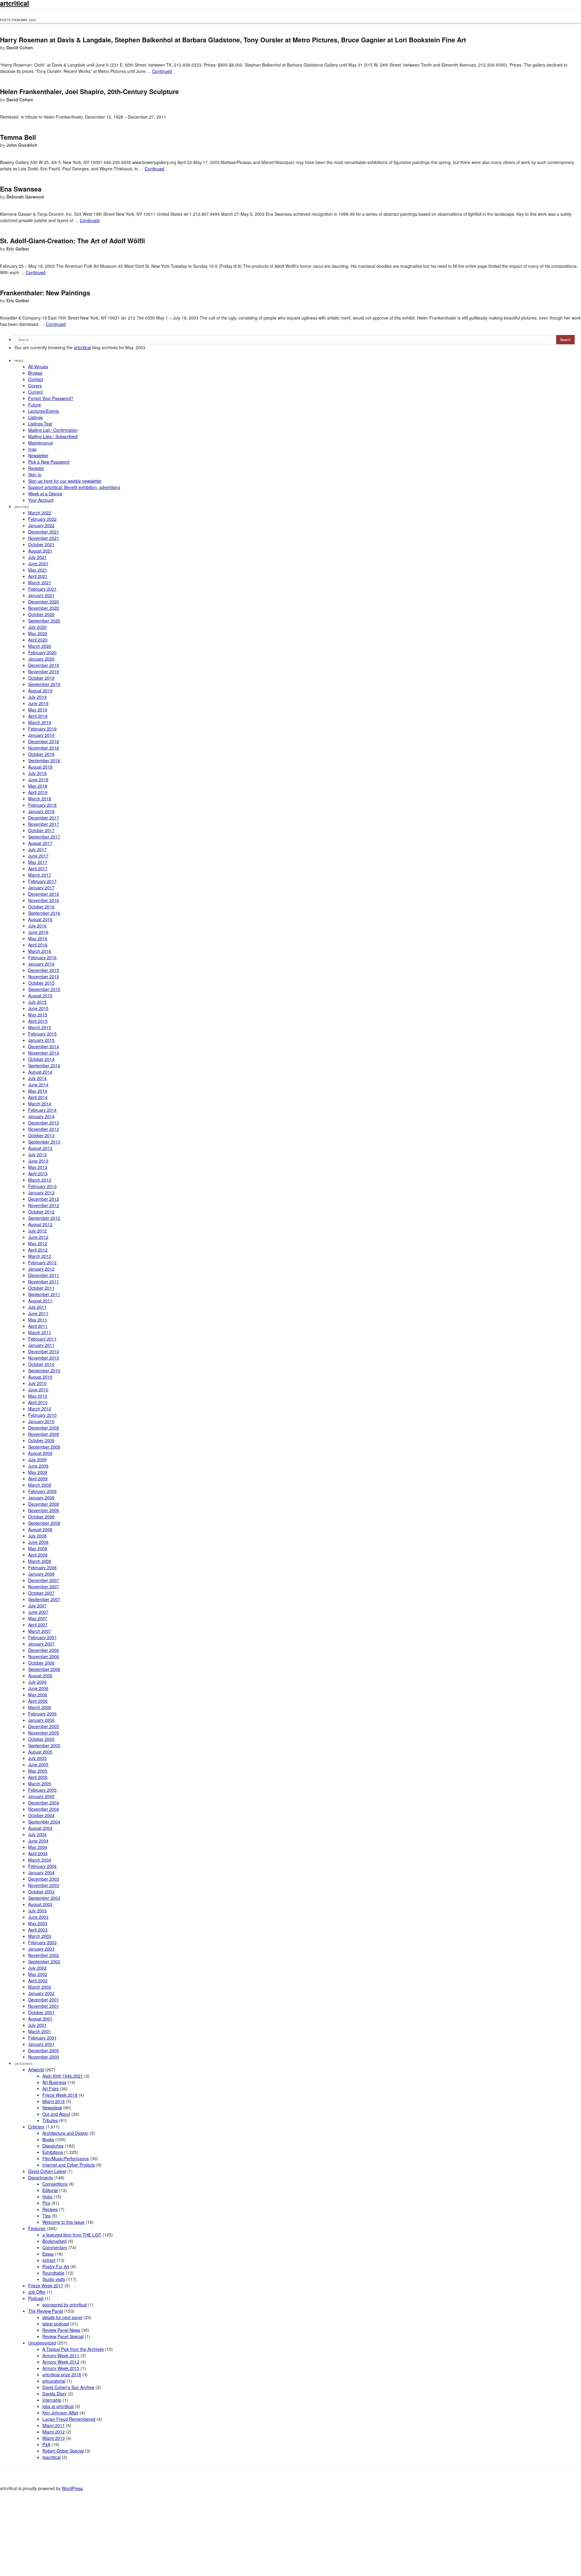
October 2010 (41, 1364)
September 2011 (44, 1294)
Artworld (36, 2069)
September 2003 (44, 1898)
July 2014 (37, 1078)
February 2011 (42, 1339)
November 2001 (44, 2006)
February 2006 (42, 1714)
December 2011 (44, 1275)
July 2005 (37, 1758)
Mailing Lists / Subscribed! (53, 436)
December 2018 (44, 741)
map (32, 449)
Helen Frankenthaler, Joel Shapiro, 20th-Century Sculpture (89, 92)
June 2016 (38, 932)
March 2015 (40, 1027)
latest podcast (56, 2324)
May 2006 (38, 1695)
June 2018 (38, 779)
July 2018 (37, 773)
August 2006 (40, 1675)
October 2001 (41, 2012)
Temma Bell (18, 137)
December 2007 (44, 1580)
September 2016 (44, 913)
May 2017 (38, 862)
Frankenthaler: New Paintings (45, 293)
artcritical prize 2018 (62, 2374)
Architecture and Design (65, 2133)
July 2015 (37, 1002)
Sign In (35, 474)
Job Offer (37, 2292)
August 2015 (40, 996)
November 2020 (44, 608)
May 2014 (38, 1091)
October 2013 (41, 1135)
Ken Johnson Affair (60, 2413)
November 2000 (44, 2057)
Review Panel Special (63, 2336)
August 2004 (40, 1828)
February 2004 (42, 1866)
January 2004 (41, 1872)
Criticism (36, 2127)
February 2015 (42, 1034)
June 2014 (38, 1085)
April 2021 (38, 576)
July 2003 (37, 1911)
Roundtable (53, 2273)
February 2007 (42, 1637)
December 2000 (44, 2050)
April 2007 (38, 1625)
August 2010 (40, 1377)
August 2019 (40, 691)
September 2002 (44, 1961)
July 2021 (37, 557)
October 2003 (41, 1892)
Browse (35, 373)
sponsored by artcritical (65, 2305)
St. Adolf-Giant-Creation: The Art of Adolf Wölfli (72, 241)
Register (36, 468)
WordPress (72, 2488)
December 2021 (44, 532)
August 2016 (40, 919)
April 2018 (38, 792)
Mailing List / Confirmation (53, 430)
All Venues (38, 366)
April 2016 (38, 945)
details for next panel (62, 2317)
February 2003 (42, 1942)
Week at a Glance (45, 494)
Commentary (55, 2247)
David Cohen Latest (47, 2171)
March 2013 (40, 1180)
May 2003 (38, 1923)
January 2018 (41, 811)
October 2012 (41, 1212)
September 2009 (44, 1447)
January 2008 (41, 1574)
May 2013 (38, 1167)
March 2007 (40, 1631)
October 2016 (41, 907)
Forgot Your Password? (51, 398)
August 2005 (40, 1752)
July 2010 (37, 1383)
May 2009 (38, 1472)
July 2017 (37, 849)
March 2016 (40, 951)
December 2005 (44, 1726)
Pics (46, 2203)
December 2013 (44, 1123)
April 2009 (38, 1478)
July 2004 (37, 1834)
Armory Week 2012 (61, 2362)
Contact (36, 379)
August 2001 (40, 2019)
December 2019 (44, 665)
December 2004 (44, 1803)
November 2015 (44, 976)
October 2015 (41, 983)
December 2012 (44, 1199)
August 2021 (40, 551)
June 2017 (38, 856)
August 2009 (40, 1453)
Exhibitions (53, 2152)
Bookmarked (54, 2241)
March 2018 (40, 799)
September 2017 (44, 837)
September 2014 (44, 1065)
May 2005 (38, 1771)
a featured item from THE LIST (72, 2235)
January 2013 (41, 1193)
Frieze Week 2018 (60, 2095)
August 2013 (40, 1148)
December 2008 (44, 1504)
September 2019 (44, 684)
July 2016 (37, 926)
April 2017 (38, 868)
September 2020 (44, 621)
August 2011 (40, 1301)
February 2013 (42, 1186)
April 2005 (38, 1777)
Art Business (54, 2082)
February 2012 (42, 1262)
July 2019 (37, 697)
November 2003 (44, 1885)
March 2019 (40, 722)
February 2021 (42, 589)
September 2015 (44, 989)
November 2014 (44, 1053)
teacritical (51, 2457)
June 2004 (38, 1841)
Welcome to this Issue (63, 2222)
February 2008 (42, 1567)
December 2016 (44, 894)
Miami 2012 (54, 2432)
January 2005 (41, 1796)
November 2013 (44, 1129)
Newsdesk (52, 2108)
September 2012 (44, 1218)
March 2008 (40, 1561)
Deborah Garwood (25, 197)
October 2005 (41, 1739)
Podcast (36, 2298)
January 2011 (41, 1345)
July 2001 (37, 2025)
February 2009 (42, 1491)
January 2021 (41, 595)
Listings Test (40, 424)
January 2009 (41, 1498)
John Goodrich (22, 145)
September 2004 (44, 1822)
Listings (35, 417)
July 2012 (37, 1231)
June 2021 (38, 563)
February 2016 (42, 957)
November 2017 (44, 824)
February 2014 (42, 1110)
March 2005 (40, 1784)
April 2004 (38, 1853)
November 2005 (44, 1733)
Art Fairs (51, 2089)
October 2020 (41, 614)
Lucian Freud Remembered (69, 2419)
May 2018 (38, 786)
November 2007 (44, 1587)
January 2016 (41, 964)
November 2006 (44, 1656)
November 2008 (44, 1510)
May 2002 (38, 1974)
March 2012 (40, 1256)
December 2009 (44, 1428)
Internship (52, 2400)
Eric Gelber (18, 249)
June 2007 (38, 1612)
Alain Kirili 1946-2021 (63, 2076)
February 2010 (42, 1415)
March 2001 (40, 2031)
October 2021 (41, 544)
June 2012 (38, 1237)
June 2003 (38, 1917)
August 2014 (40, 1072)
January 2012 (41, 1269)
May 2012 (38, 1243)
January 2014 (41, 1116)
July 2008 (37, 1536)
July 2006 (37, 1682)
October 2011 (41, 1288)
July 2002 (37, 1968)
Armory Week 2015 (61, 2368)
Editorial (50, 2190)
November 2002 (44, 1955)
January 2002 (41, 1993)
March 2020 (40, 646)
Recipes (50, 2209)
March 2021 (40, 582)
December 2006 (44, 1650)
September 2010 (44, 1370)
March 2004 (40, 1860)
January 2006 (41, 1720)
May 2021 (38, 570)
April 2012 (38, 1250)
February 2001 (42, 2038)
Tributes (50, 2120)
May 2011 (38, 1320)
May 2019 (38, 710)
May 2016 (38, 938)
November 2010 (44, 1358)
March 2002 (40, 1987)
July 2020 (37, 627)
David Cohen (20, 48)
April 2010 (38, 1402)
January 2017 (41, 888)
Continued (162, 71)
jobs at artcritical (58, 2406)
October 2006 (41, 1663)
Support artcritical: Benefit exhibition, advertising (74, 487)
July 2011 (37, 1307)
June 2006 (38, 1688)
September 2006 (44, 1669)
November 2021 (44, 538)
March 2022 (40, 513)
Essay (48, 2254)
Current (35, 392)
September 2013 (44, 1142)
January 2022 (41, 525)
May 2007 (38, 1618)
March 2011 (40, 1332)
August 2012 (40, 1224)
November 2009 (44, 1434)
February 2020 (42, 652)
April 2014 (38, 1097)
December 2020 (44, 602)
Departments (41, 2177)
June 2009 (38, 1466)
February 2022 (42, 519)
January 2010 (41, 1421)
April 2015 (38, 1021)
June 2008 (38, 1542)
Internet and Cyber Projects (69, 2165)
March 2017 (40, 875)
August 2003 (40, 1904)
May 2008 (38, 1548)
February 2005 (42, 1790)
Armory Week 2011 (61, 2355)
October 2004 (41, 1815)
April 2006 (38, 1701)
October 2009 (41, 1440)
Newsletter (38, 455)
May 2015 (38, 1015)
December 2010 (44, 1351)
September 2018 (44, 760)
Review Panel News (61, 2330)
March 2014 (40, 1104)
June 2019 (38, 703)
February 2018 (42, 805)
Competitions (55, 2184)
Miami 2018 (54, 2101)
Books (48, 2139)
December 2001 (44, 2000)
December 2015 (44, 970)
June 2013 (38, 1161)
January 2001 (41, 2044)
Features (37, 2228)
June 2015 (38, 1008)
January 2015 (41, 1040)
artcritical (82, 347)
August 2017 (40, 843)
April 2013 (38, 1173)
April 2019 (38, 716)
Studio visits (54, 2279)
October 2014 (41, 1059)
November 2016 (44, 900)
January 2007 (41, 1644)
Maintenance (41, 443)
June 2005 (38, 1764)
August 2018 (40, 767)
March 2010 (40, 1409)
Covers (35, 386)
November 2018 (44, 748)
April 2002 (38, 1980)
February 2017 (42, 881)
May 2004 (38, 1847)
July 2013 (37, 1154)
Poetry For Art (56, 2266)
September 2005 (44, 1745)
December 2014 (44, 1046)
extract (49, 2260)
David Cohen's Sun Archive (68, 2387)
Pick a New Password (49, 462)
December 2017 (44, 818)
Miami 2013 (54, 2438)
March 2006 (40, 1707)
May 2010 (38, 1396)
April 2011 (38, 1326)
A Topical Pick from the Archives (73, 2349)
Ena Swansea (21, 189)
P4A (46, 2444)
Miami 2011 (54, 2425)
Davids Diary (54, 2394)
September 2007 (44, 1599)
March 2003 (40, 1936)
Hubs (47, 2197)
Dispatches (53, 2146)
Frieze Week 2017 (46, 2286)
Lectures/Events (44, 411)
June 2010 (38, 1390)
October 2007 (41, 1593)
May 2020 (38, 633)
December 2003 (44, 1879)
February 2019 (42, 729)
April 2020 (38, 640)
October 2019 (41, 678)
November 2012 (44, 1205)
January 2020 (41, 659)
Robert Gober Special (63, 2451)
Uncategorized (42, 2343)
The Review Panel (46, 2311)
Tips (46, 2216)
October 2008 (41, 1517)
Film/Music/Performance (66, 2158)
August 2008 (40, 1529)
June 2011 (38, 1313)
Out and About (56, 2114)
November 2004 (44, 1809)
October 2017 (41, 830)
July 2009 (37, 1459)
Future (34, 405)
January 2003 (41, 1949)
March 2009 (40, 1485)
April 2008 (38, 1555)
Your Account (41, 500)
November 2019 (44, 671)
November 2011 (44, 1281)
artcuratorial (54, 2381)
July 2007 (37, 1606)
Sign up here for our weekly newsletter (65, 481)
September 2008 (44, 1523)
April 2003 (38, 1930)
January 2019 (41, 735)
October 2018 (41, 754)
